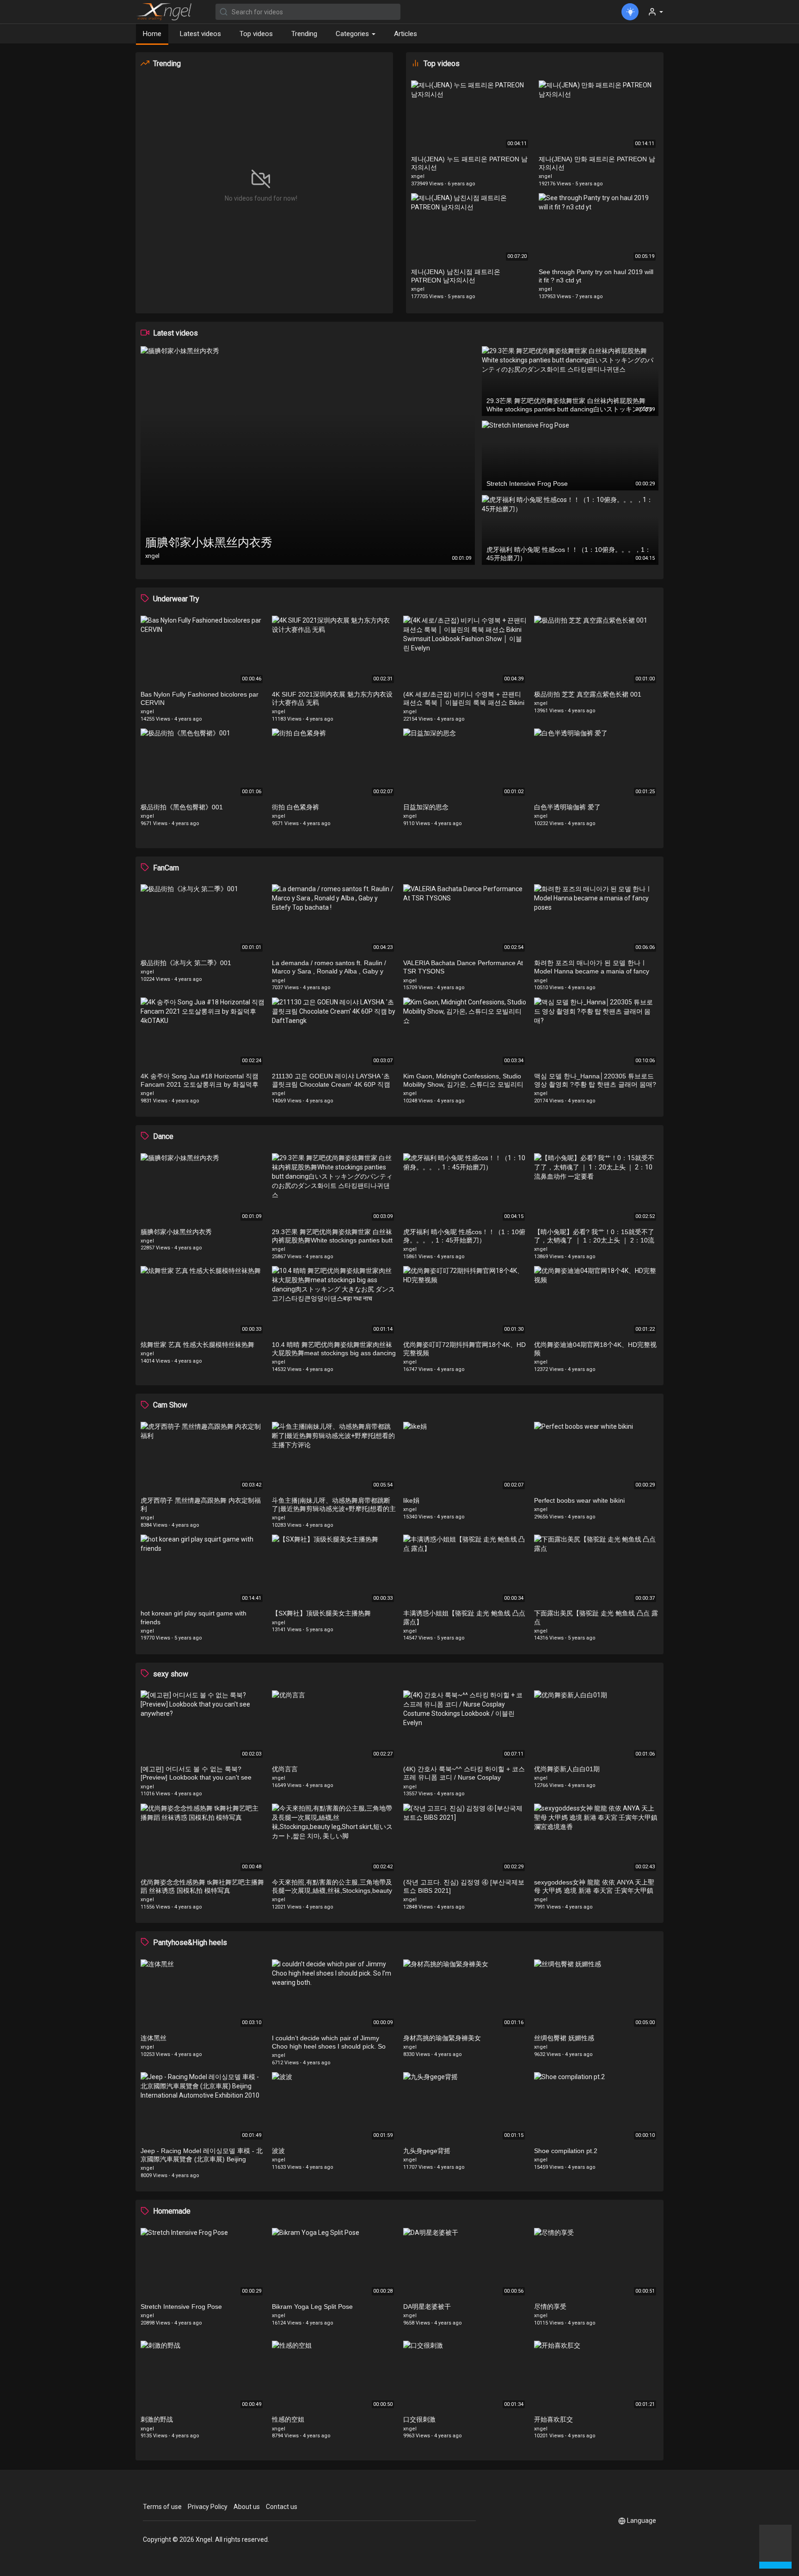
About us (247, 2507)
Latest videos (200, 34)
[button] (775, 2545)
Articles (406, 34)
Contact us (282, 2507)
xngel (418, 176)
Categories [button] (353, 34)
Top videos (256, 34)
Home (152, 34)
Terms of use (162, 2507)
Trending (304, 34)
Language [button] (642, 2521)
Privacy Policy (208, 2507)
